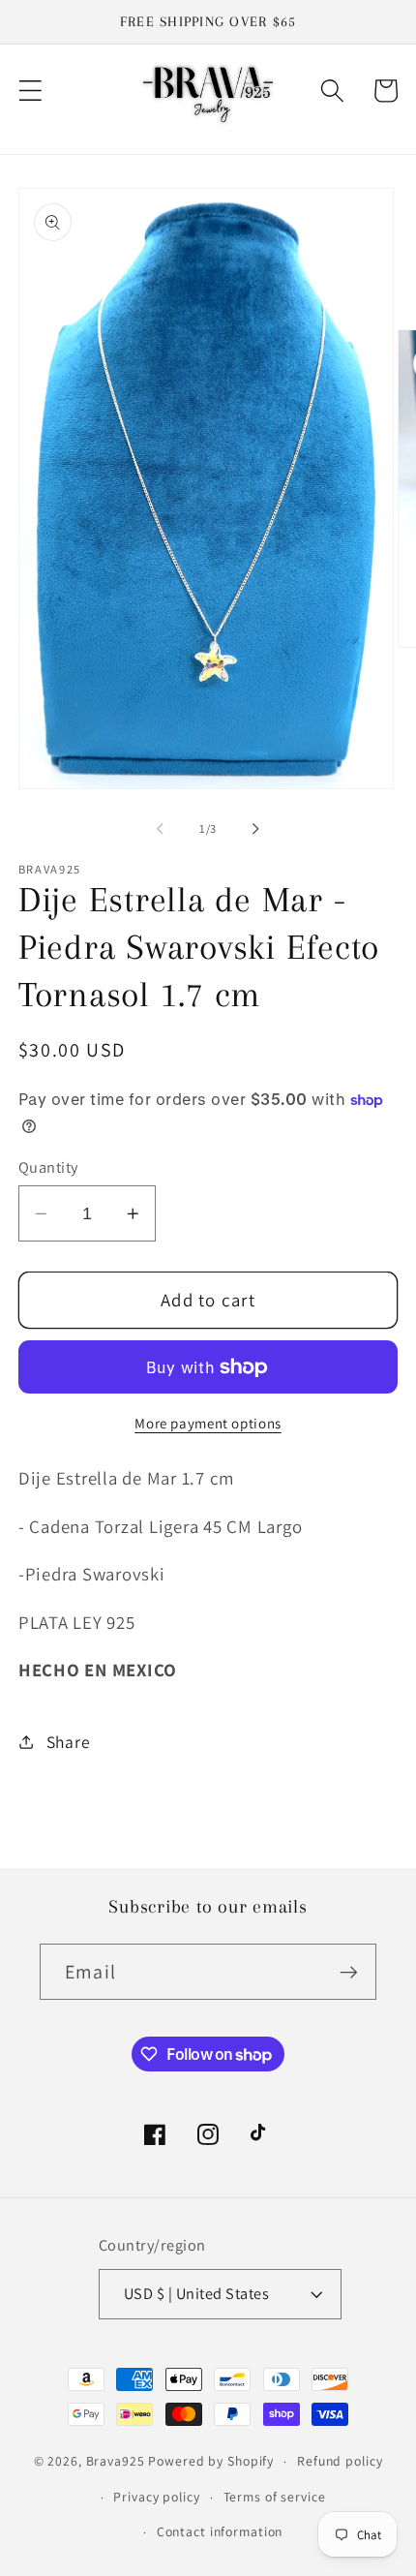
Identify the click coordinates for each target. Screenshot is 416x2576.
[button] (30, 91)
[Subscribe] (349, 1972)
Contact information (220, 2531)
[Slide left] (161, 829)
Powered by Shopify (211, 2461)
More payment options (208, 1423)
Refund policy (340, 2461)
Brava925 (116, 2461)
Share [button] (69, 1742)
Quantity (48, 1167)
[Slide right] (256, 829)
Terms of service (275, 2497)
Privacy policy (156, 2497)
